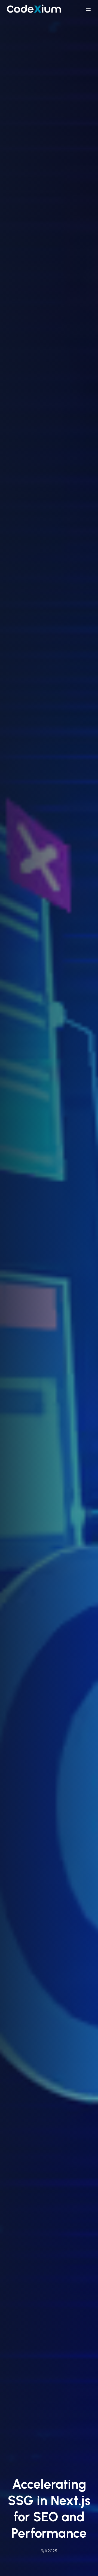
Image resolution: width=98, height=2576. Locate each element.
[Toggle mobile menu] (88, 9)
